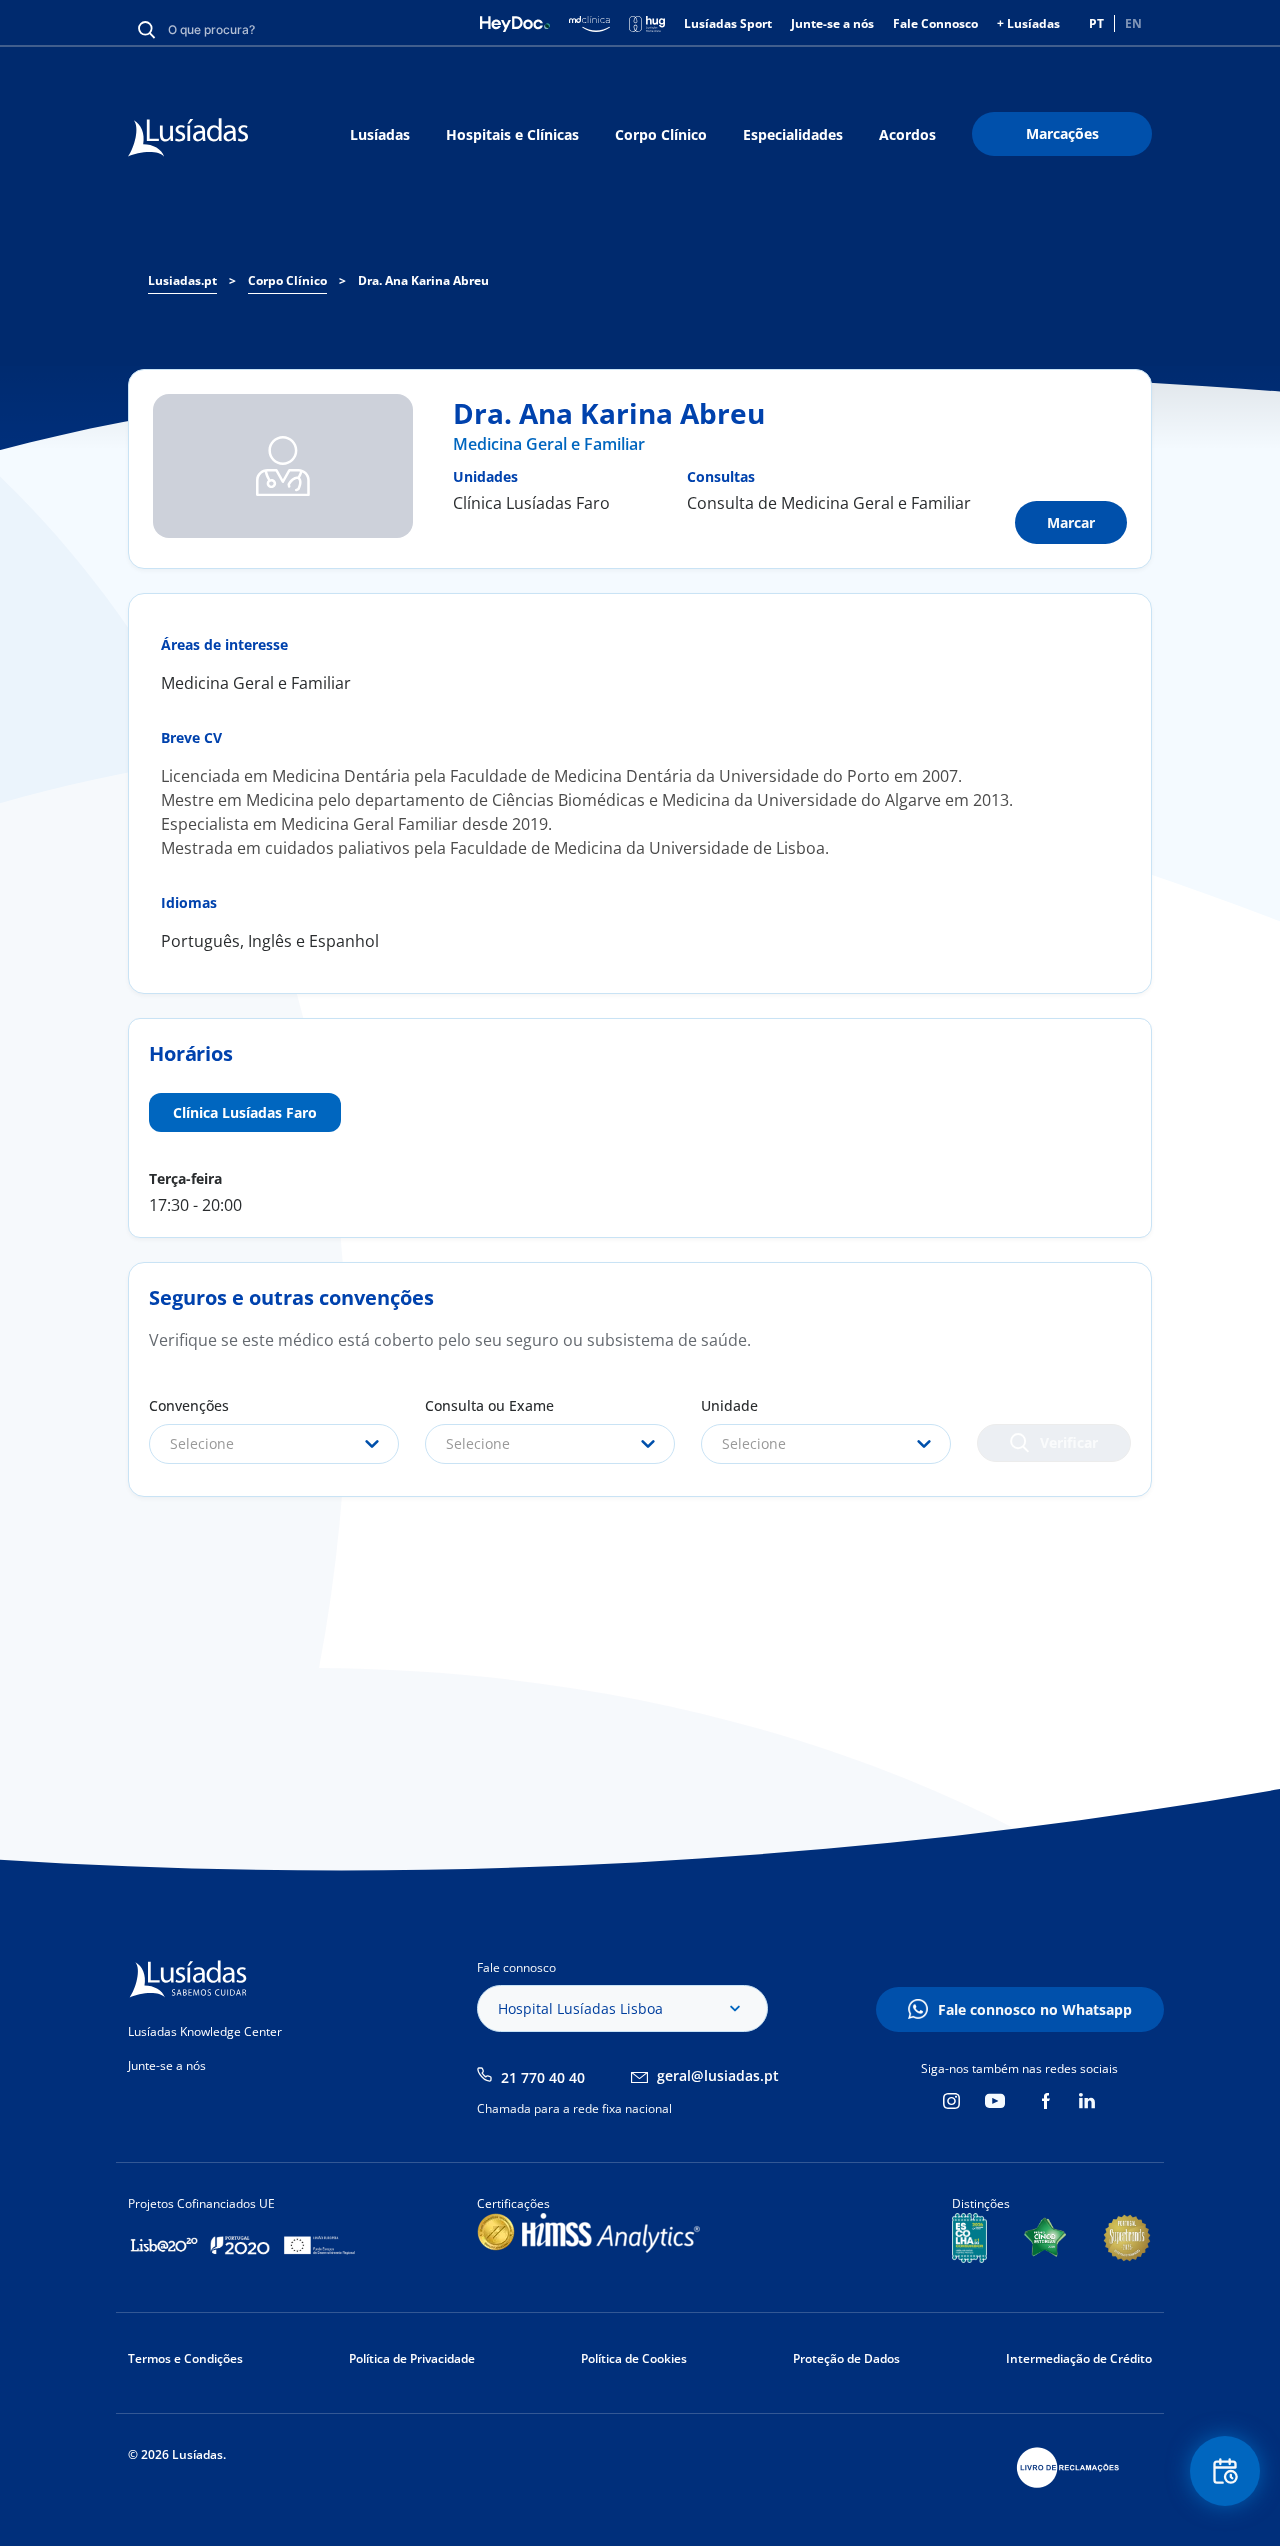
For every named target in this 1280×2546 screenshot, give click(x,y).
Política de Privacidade (412, 2358)
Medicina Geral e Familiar (549, 444)
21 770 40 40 (543, 2077)
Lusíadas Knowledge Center (205, 2031)
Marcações (1062, 133)
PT (1096, 23)
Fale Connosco (935, 23)
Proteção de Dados (846, 2358)
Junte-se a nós (832, 23)
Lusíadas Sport (728, 23)
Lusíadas (380, 134)
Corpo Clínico (661, 134)
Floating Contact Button (1225, 2471)
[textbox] (274, 1444)
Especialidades (793, 134)
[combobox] (274, 1444)
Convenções (189, 1405)
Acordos (907, 134)
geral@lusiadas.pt (718, 2075)
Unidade (729, 1405)
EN (1133, 23)
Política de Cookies (634, 2358)
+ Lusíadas (1028, 23)
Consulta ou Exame (489, 1405)
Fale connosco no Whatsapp (1035, 2009)
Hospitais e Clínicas (512, 134)
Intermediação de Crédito (1079, 2358)
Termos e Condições (185, 2358)
